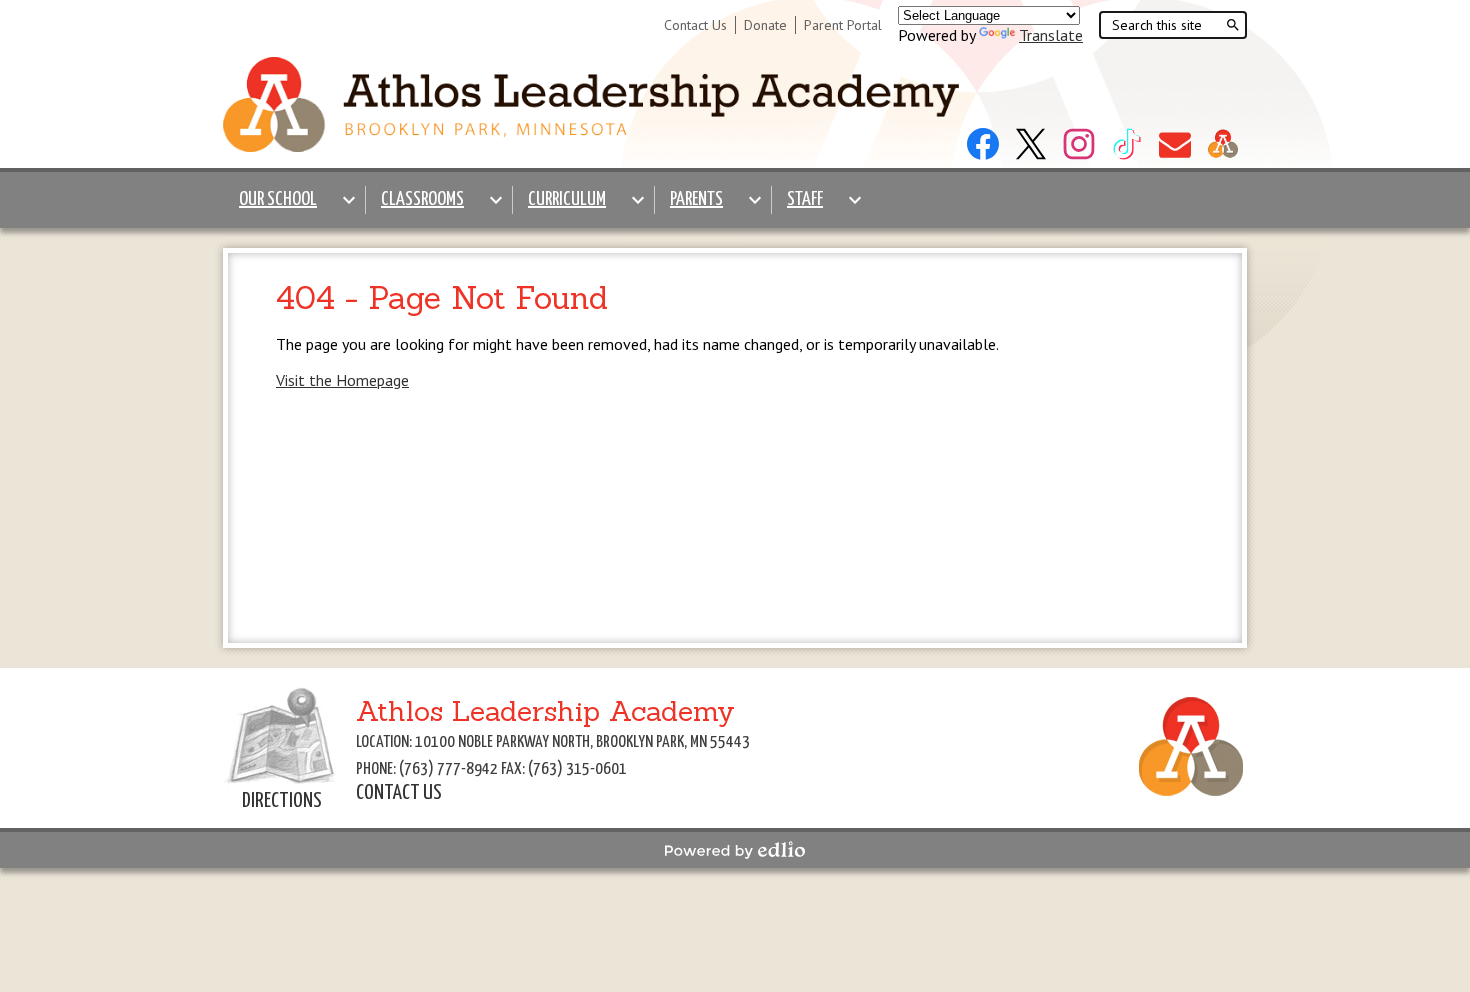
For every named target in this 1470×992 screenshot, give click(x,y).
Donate (765, 25)
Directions (282, 801)
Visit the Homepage (342, 380)
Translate (1051, 35)
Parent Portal (843, 25)
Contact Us (695, 25)
